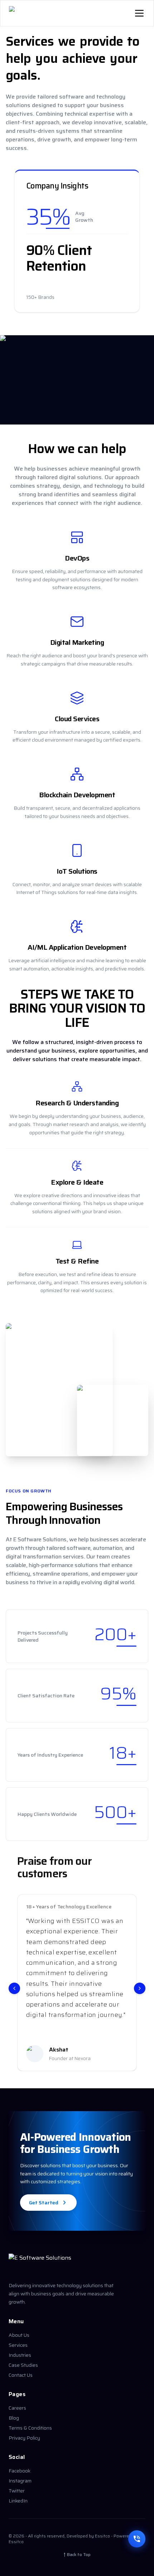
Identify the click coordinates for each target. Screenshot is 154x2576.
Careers (17, 2408)
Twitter (17, 2491)
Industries (20, 2355)
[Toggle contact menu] (137, 2539)
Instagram (20, 2481)
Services (18, 2345)
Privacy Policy (24, 2438)
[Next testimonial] (140, 1988)
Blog (14, 2418)
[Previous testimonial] (14, 1988)
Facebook (20, 2471)
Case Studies (23, 2365)
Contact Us (21, 2375)
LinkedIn (18, 2501)
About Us (19, 2335)
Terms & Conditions (30, 2428)
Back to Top (77, 2555)
